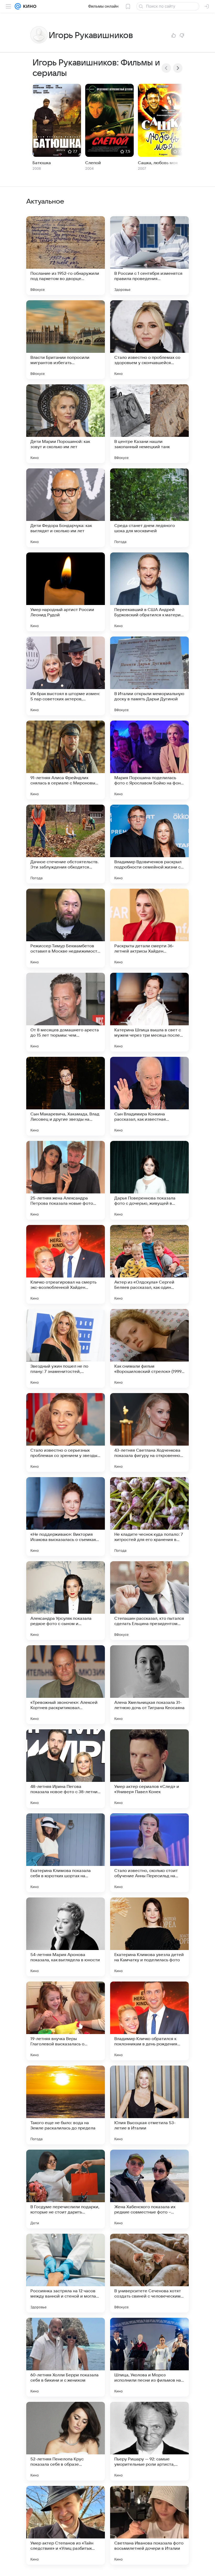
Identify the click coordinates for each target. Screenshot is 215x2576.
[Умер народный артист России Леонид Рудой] (66, 592)
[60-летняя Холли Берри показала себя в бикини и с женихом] (66, 2357)
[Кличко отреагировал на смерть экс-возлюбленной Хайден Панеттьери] (66, 1264)
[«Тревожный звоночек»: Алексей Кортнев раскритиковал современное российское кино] (66, 1685)
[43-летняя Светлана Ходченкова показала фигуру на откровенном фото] (149, 1432)
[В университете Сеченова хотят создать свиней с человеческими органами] (149, 2273)
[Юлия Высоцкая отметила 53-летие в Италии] (149, 2105)
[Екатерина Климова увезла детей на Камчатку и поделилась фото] (149, 1937)
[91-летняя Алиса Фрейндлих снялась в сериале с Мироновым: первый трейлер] (66, 760)
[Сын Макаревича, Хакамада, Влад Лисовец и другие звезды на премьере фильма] (66, 1096)
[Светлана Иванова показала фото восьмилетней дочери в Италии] (149, 2525)
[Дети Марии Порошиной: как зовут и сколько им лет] (66, 424)
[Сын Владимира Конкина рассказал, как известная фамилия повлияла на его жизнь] (149, 1096)
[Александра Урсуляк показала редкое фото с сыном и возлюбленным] (66, 1601)
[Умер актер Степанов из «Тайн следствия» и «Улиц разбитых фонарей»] (66, 2525)
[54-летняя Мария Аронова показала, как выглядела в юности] (66, 1937)
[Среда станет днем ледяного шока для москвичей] (149, 508)
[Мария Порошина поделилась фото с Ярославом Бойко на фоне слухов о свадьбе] (149, 760)
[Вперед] (178, 68)
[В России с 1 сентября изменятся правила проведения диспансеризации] (149, 256)
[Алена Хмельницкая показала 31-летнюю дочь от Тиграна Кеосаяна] (149, 1685)
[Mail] (18, 6)
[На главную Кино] (29, 6)
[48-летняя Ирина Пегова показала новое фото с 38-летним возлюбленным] (66, 1769)
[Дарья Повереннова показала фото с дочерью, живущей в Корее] (149, 1180)
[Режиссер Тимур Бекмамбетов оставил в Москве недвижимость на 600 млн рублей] (66, 928)
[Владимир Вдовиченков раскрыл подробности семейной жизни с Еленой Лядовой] (149, 844)
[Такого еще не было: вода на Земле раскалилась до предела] (66, 2105)
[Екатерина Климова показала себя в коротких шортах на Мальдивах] (66, 1853)
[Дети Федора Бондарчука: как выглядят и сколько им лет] (66, 508)
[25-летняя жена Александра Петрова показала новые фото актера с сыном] (66, 1180)
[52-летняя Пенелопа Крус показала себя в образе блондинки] (66, 2441)
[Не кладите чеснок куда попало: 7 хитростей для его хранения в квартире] (149, 1517)
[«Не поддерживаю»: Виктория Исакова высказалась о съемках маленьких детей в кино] (66, 1517)
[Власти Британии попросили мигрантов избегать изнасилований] (66, 340)
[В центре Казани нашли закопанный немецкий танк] (149, 424)
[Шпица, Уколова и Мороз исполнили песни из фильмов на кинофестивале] (149, 2357)
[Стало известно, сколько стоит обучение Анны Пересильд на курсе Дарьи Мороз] (149, 1853)
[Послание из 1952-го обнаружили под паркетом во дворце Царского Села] (66, 256)
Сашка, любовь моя (158, 163)
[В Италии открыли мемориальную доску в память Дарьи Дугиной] (149, 676)
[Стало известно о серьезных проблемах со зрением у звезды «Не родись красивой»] (66, 1432)
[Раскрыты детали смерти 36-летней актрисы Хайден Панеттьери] (149, 928)
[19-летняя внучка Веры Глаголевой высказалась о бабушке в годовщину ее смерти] (66, 2021)
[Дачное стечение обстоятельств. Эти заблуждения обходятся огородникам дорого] (66, 844)
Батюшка (42, 163)
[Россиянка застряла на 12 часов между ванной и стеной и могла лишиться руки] (66, 2273)
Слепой (93, 163)
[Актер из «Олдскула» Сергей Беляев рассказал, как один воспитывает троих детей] (149, 1264)
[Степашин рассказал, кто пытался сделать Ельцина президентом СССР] (149, 1601)
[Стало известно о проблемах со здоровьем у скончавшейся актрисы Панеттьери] (149, 340)
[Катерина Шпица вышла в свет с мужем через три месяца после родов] (149, 1012)
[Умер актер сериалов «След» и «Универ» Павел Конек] (149, 1769)
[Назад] (166, 68)
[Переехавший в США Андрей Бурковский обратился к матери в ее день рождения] (149, 592)
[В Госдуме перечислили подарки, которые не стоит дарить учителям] (66, 2189)
